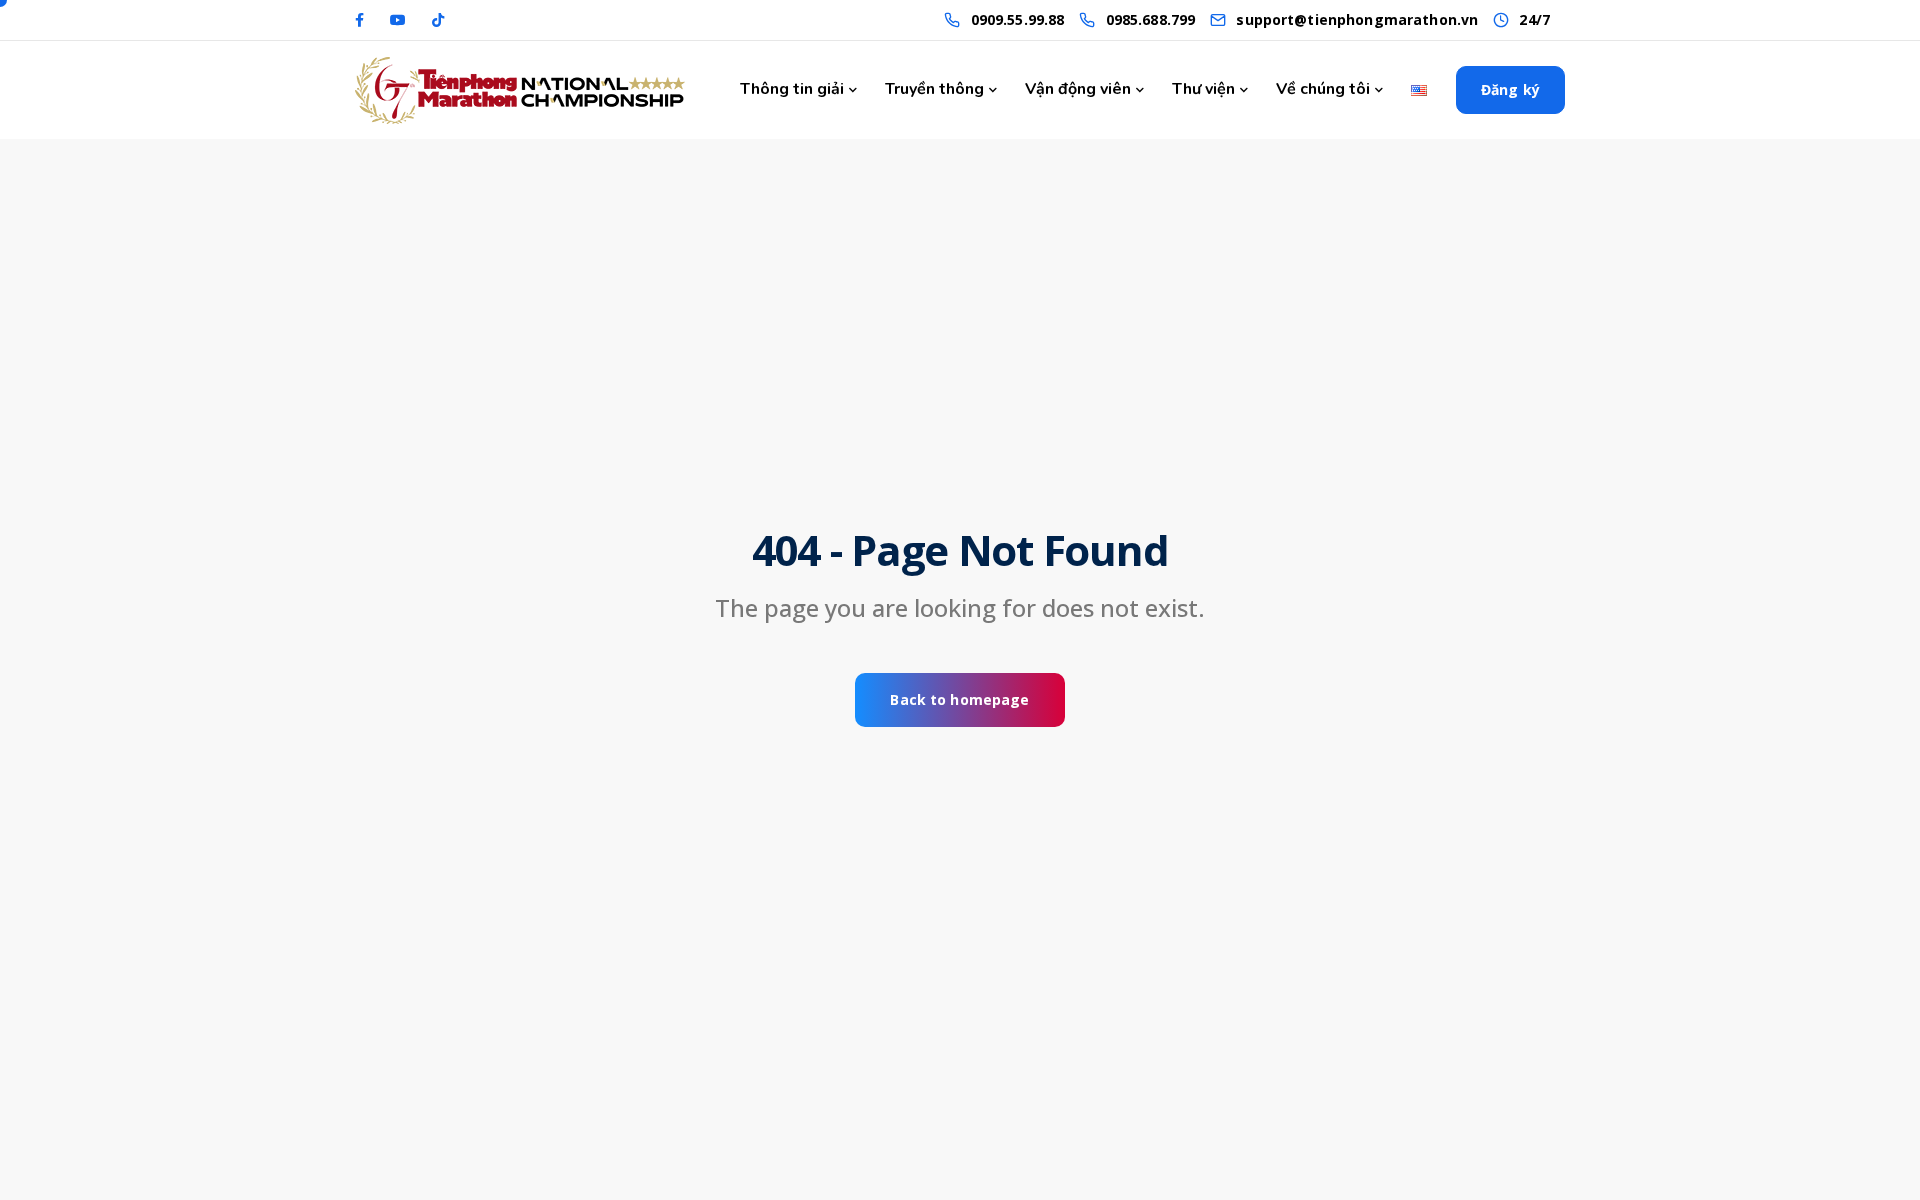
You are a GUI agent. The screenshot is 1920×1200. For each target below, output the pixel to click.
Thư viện (1203, 89)
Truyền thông (934, 89)
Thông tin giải (792, 89)
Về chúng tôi (1323, 89)
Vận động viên (1078, 89)
